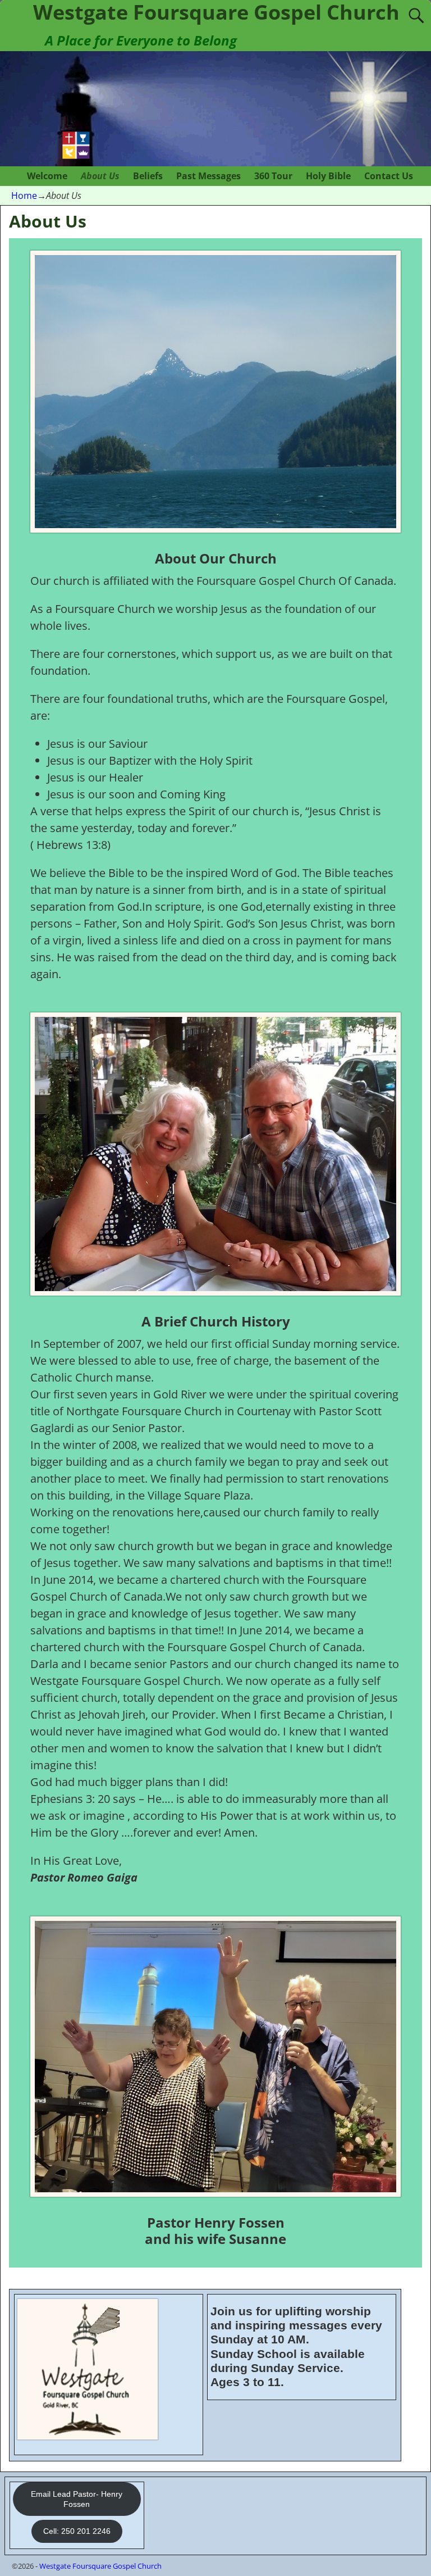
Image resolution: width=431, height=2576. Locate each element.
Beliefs (148, 176)
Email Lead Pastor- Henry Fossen (77, 2499)
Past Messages (208, 176)
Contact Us (389, 176)
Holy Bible (328, 176)
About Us (100, 176)
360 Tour (273, 176)
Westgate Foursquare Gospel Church (100, 2566)
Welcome (47, 176)
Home (24, 196)
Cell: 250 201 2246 (77, 2531)
